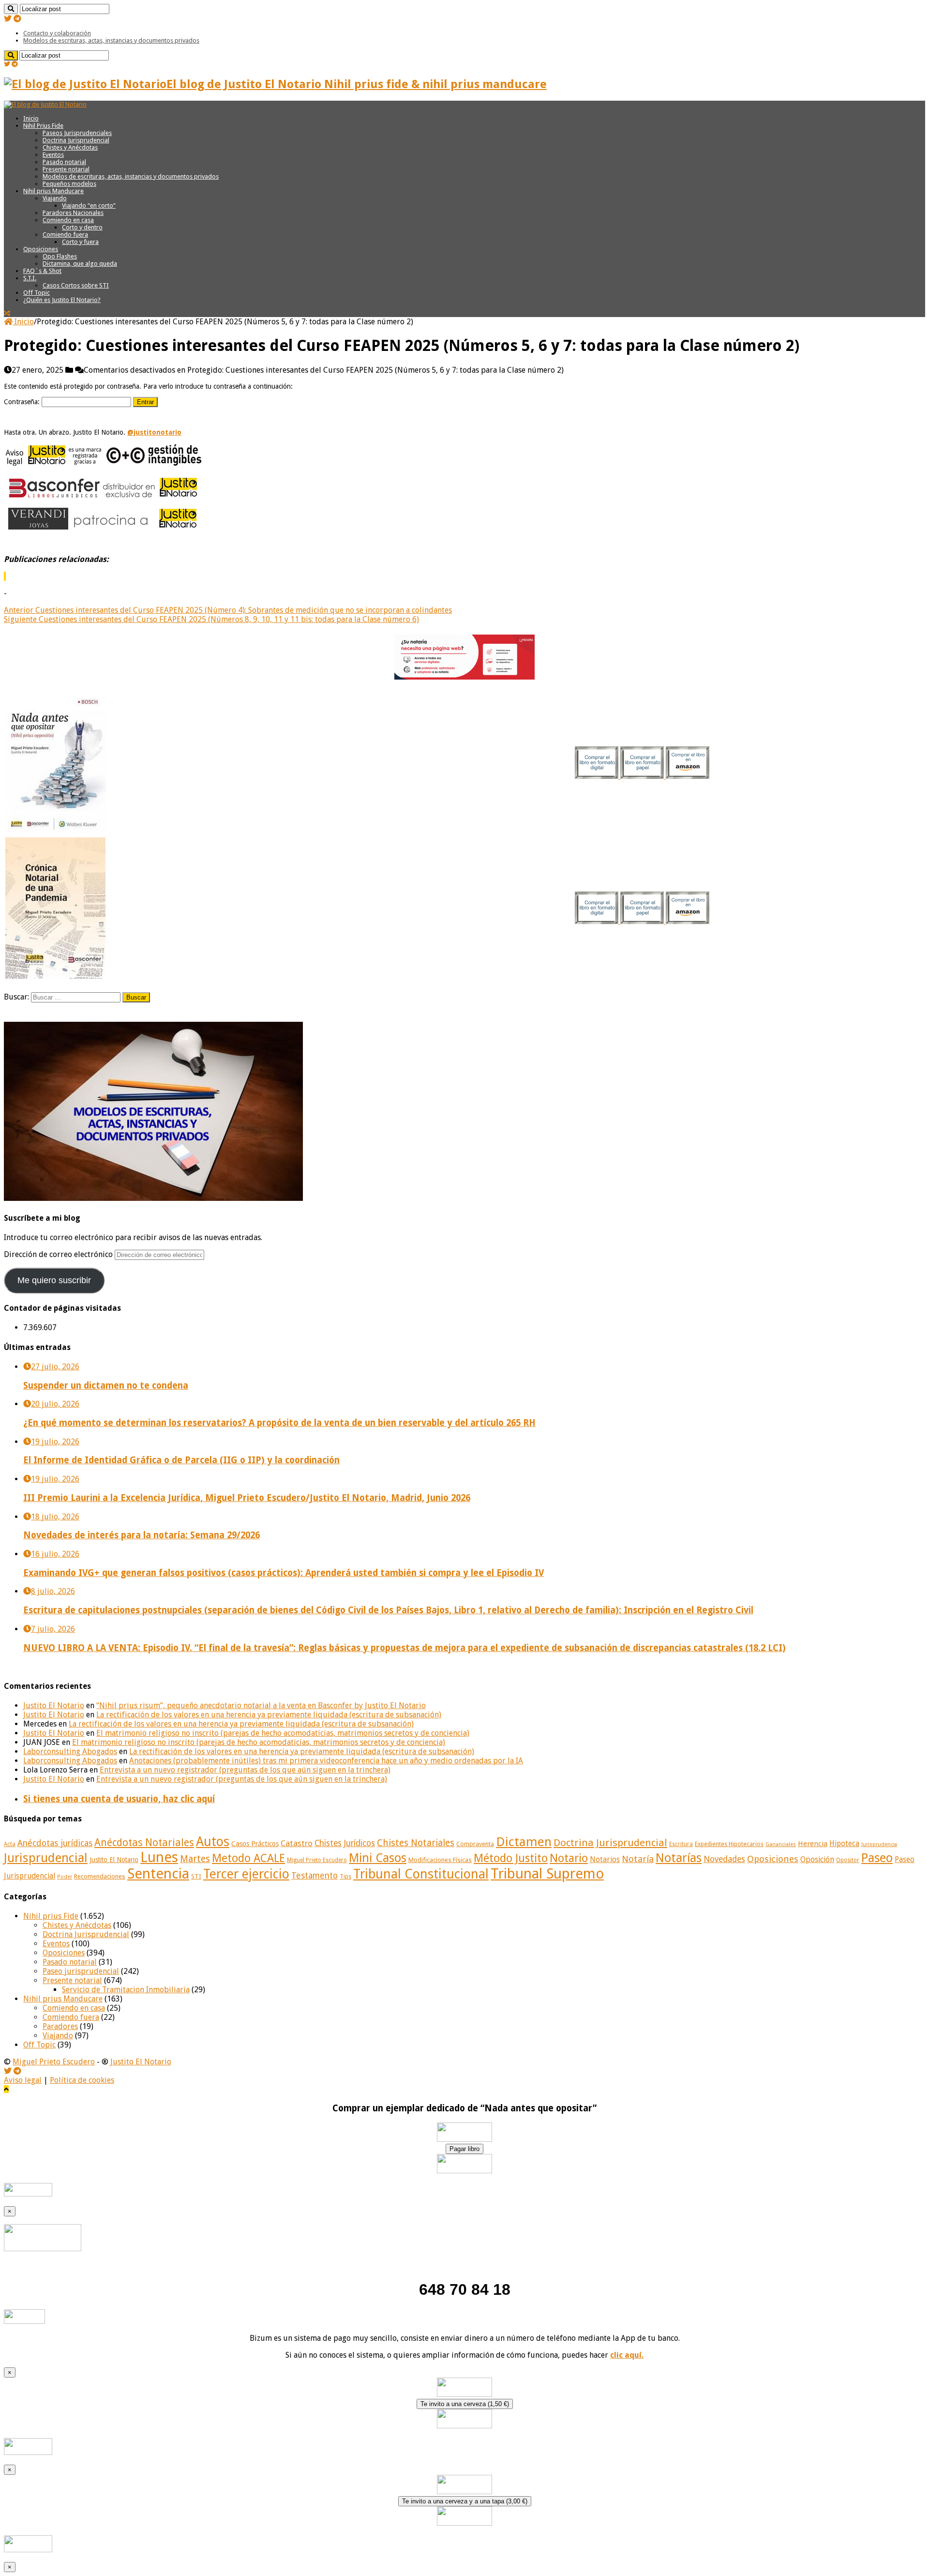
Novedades (724, 1859)
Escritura (681, 1844)
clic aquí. (627, 2355)
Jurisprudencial (46, 1858)
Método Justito (511, 1858)
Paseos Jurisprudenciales (77, 133)
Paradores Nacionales (73, 213)
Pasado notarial (64, 162)
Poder (65, 1877)
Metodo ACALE (248, 1858)
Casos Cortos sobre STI (76, 285)
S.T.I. (30, 278)
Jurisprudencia (879, 1844)
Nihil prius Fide (51, 1916)
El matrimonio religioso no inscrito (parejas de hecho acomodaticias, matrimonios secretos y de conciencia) (283, 1733)
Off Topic (37, 293)
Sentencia (158, 1874)
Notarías (679, 1858)
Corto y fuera (80, 242)
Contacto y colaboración (57, 33)
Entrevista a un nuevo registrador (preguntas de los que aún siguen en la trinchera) (245, 1770)
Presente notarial (66, 169)
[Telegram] (17, 19)
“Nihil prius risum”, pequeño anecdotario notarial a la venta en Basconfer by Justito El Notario (261, 1705)
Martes (195, 1859)
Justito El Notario (54, 1705)
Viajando (55, 198)
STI (196, 1876)
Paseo (877, 1858)
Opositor (848, 1860)
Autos (213, 1841)
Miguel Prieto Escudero (317, 1860)
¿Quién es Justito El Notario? (62, 300)
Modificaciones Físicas (440, 1860)
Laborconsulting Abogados (70, 1751)
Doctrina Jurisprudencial (76, 140)
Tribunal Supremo (547, 1874)
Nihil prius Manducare (53, 191)
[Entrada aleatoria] (7, 313)
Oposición (817, 1859)
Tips (345, 1877)
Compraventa (475, 1844)
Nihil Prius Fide (43, 126)
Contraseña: (23, 402)
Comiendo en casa (68, 220)
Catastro (297, 1843)
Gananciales (781, 1844)
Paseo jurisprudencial (81, 1971)
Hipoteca (844, 1844)
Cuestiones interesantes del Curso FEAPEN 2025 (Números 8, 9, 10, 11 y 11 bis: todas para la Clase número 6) (211, 619)
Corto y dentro (82, 227)
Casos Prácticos (255, 1844)
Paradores (60, 2026)
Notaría (638, 1859)
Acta (10, 1844)
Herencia (813, 1844)
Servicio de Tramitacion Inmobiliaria (126, 1990)
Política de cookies (82, 2080)
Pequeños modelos (69, 184)
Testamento (315, 1876)
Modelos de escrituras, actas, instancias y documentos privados (111, 40)
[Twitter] (8, 19)
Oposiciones (41, 249)
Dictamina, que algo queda (80, 264)
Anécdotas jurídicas (55, 1843)
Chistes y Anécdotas (70, 147)
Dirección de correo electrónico (59, 1254)
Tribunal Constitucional (421, 1874)
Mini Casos (378, 1858)
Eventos (53, 155)
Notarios (605, 1860)
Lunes (159, 1857)
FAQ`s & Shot (42, 271)
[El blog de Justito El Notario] (45, 104)
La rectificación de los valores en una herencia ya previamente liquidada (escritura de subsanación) (269, 1715)
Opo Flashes (60, 256)
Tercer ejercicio (246, 1874)
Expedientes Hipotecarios (729, 1844)
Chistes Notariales (416, 1843)
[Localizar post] (11, 9)
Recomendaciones (100, 1876)
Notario (569, 1858)
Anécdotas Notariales (144, 1842)
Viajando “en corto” (89, 205)
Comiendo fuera (65, 235)
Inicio (31, 118)
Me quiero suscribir (54, 1280)
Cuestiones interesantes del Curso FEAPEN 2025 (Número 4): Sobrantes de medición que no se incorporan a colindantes (228, 610)
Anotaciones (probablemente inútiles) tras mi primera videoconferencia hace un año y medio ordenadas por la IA (326, 1761)
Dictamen (524, 1842)
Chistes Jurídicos (345, 1843)
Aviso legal (23, 2080)
